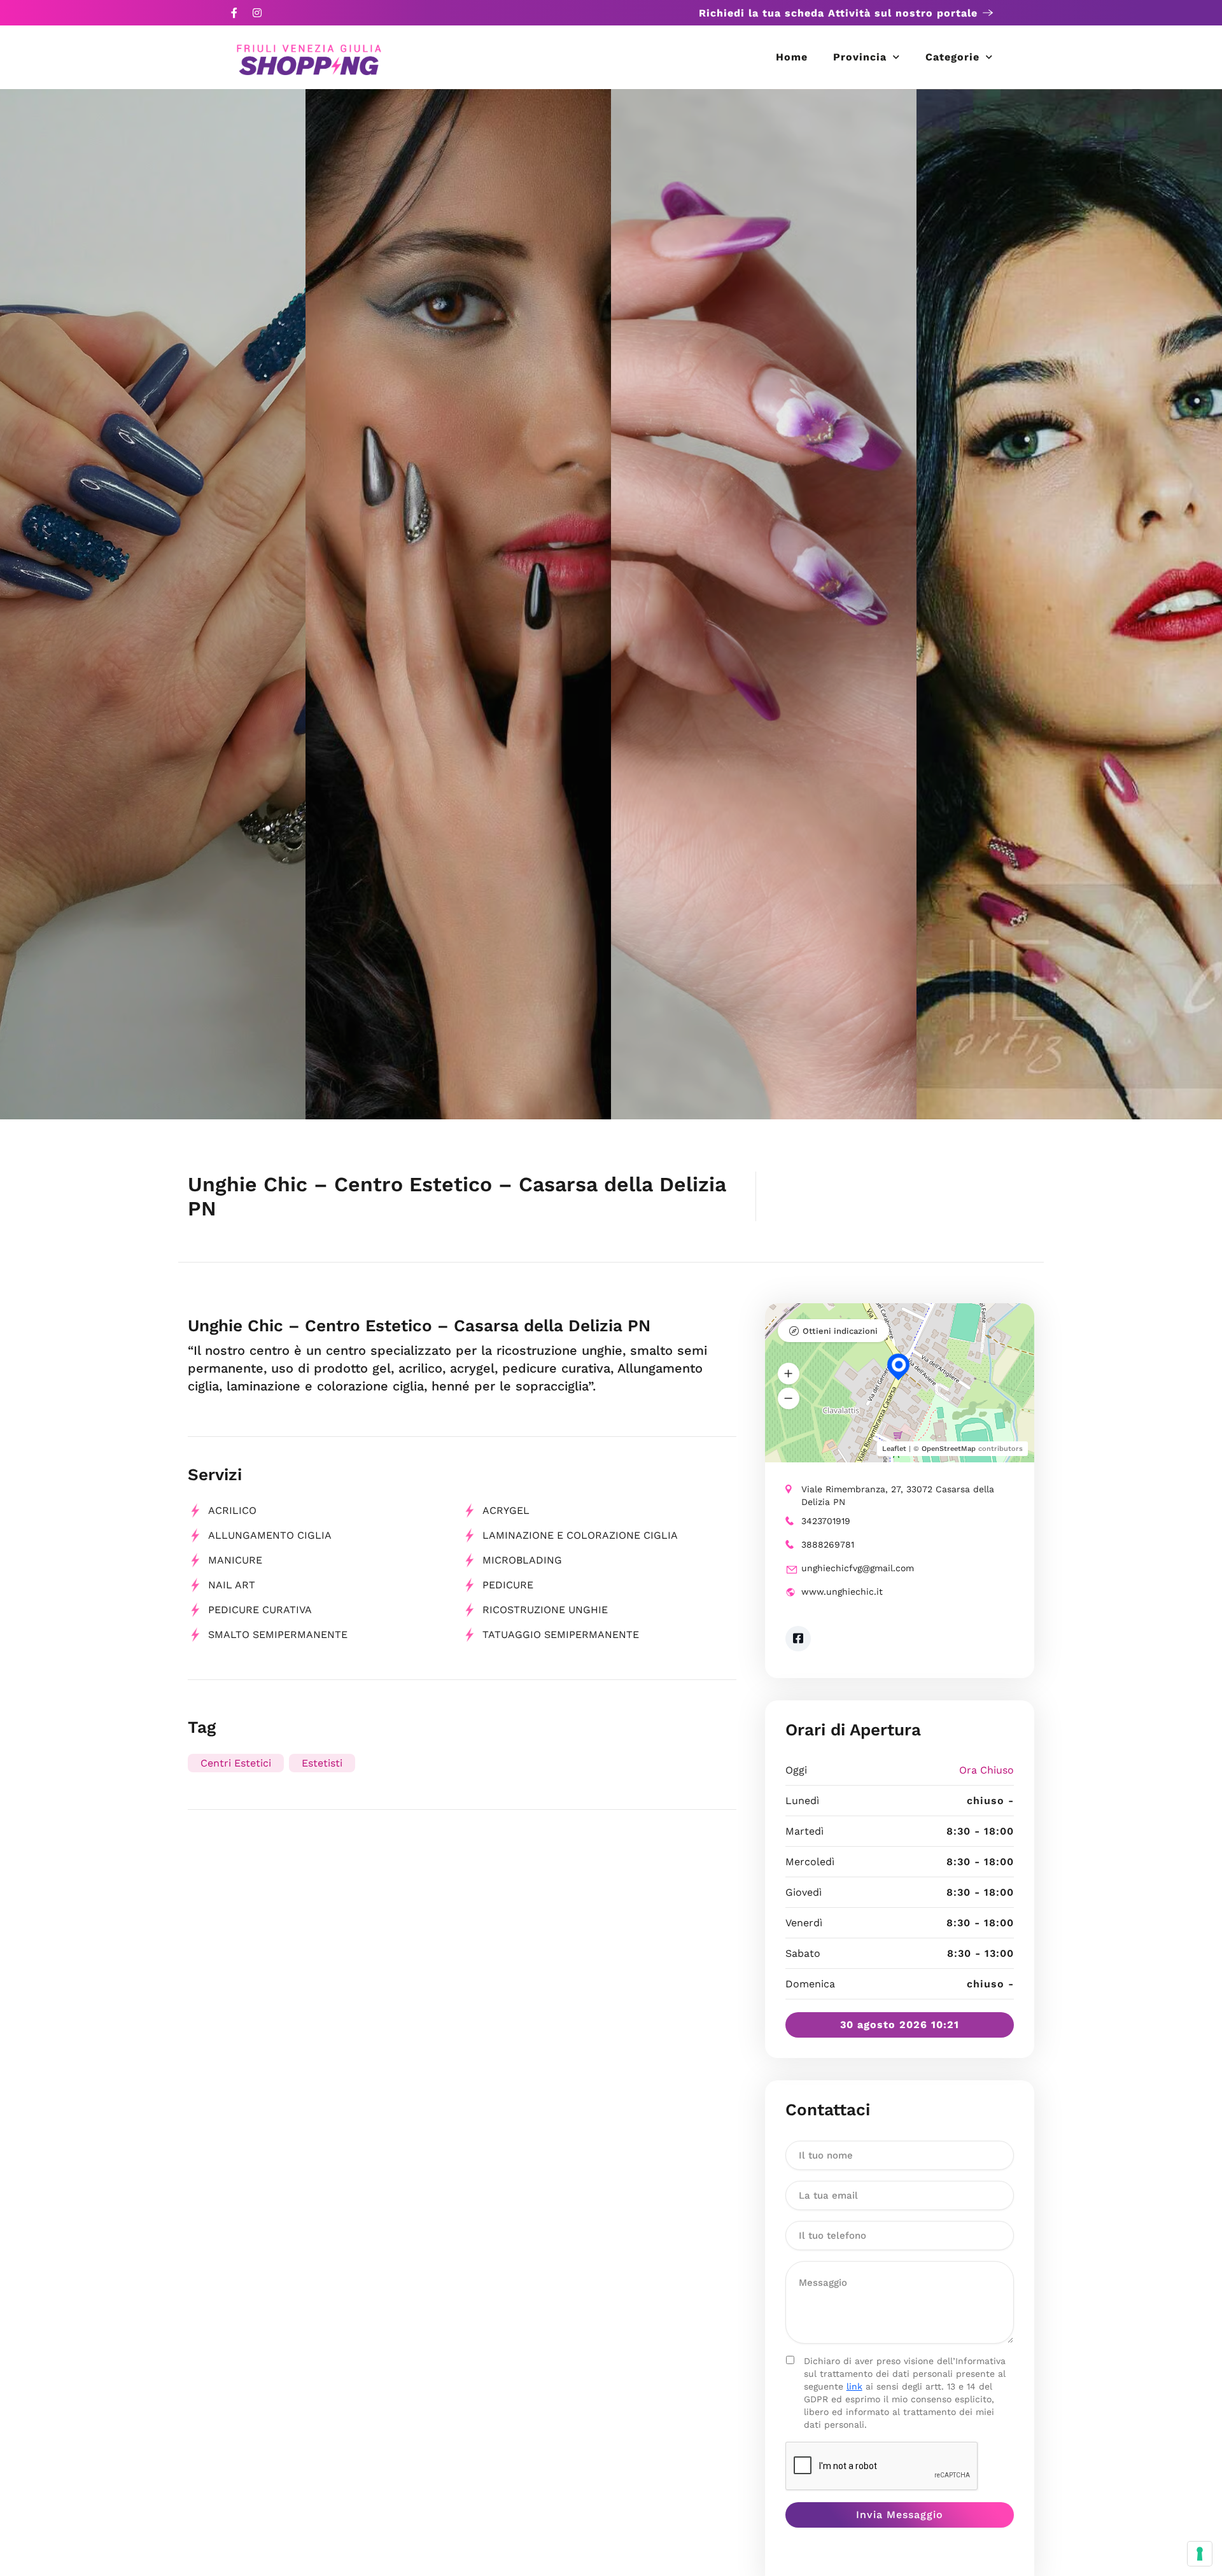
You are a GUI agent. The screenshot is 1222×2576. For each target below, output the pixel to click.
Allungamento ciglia (270, 1535)
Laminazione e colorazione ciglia (580, 1535)
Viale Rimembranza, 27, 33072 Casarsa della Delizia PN (898, 1495)
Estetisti (322, 1763)
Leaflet (894, 1449)
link (854, 2386)
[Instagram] (257, 13)
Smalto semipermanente (278, 1634)
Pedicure (508, 1585)
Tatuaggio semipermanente (561, 1634)
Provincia (860, 57)
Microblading (522, 1560)
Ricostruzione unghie (545, 1610)
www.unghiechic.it (842, 1592)
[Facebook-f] (234, 13)
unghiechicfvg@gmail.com (858, 1568)
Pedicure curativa (260, 1610)
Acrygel (506, 1510)
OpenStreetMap (949, 1449)
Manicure (235, 1560)
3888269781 (828, 1544)
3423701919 (826, 1521)
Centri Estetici (236, 1763)
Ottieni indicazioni (840, 1331)
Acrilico (232, 1510)
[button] (789, 1374)
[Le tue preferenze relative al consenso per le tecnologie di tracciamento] (1200, 2554)
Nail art (232, 1585)
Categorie (952, 57)
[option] (153, 604)
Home (792, 57)
